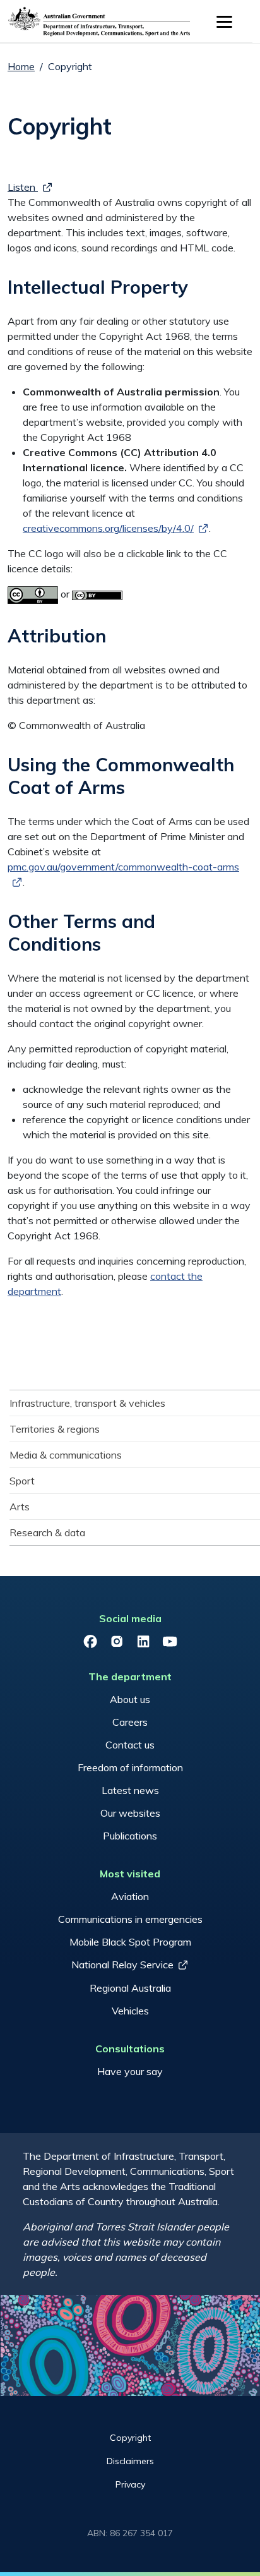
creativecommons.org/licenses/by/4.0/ (108, 528)
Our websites (130, 1813)
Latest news (130, 1790)
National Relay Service (122, 1965)
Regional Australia (130, 1988)
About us (130, 1699)
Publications (130, 1836)
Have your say (130, 2071)
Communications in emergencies (130, 1919)
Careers (130, 1722)
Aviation (130, 1896)
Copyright (130, 2438)
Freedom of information (130, 1767)
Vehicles (130, 2011)
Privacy (130, 2484)
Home (21, 66)
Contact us (130, 1745)
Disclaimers (130, 2461)
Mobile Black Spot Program (130, 1942)
